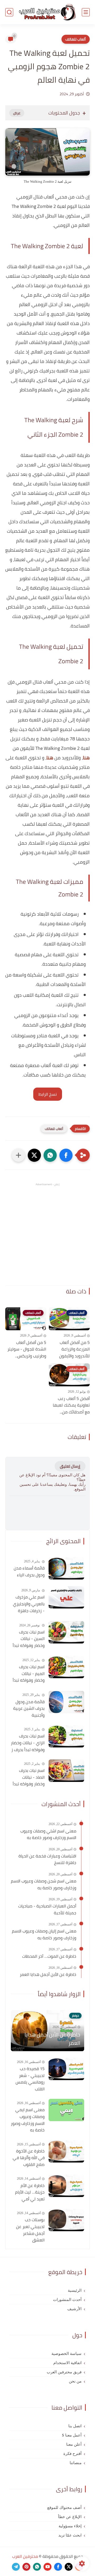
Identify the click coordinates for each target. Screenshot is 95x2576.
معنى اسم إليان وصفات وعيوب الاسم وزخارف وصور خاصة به (44, 1934)
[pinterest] (26, 2567)
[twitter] (69, 2567)
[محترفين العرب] (47, 12)
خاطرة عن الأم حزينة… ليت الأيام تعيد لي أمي (30, 2192)
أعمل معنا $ (72, 2435)
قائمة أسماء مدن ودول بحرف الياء (29, 1571)
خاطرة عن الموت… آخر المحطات (49, 1956)
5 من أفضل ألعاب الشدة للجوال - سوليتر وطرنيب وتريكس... (27, 1349)
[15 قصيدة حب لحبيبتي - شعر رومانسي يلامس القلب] (66, 2069)
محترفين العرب (25, 2556)
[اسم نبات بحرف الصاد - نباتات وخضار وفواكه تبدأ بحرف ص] (66, 1771)
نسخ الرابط (48, 1094)
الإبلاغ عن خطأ (70, 2517)
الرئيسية (75, 2290)
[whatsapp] (37, 2567)
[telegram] (16, 2567)
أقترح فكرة (72, 2454)
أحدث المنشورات (67, 2300)
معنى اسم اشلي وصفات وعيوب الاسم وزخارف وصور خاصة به (48, 1834)
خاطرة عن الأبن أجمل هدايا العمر (48, 1975)
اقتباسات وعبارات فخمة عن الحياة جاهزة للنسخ (47, 1859)
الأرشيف (74, 2309)
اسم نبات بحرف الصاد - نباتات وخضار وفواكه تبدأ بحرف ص (29, 1777)
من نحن (75, 2381)
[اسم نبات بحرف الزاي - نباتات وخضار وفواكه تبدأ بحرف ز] (66, 1736)
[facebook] (58, 2567)
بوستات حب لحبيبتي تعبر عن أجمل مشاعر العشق (30, 2230)
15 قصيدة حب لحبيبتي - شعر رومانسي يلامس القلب (30, 2079)
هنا (86, 758)
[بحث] (9, 12)
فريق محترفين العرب (64, 2372)
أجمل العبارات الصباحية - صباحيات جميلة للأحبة (47, 1909)
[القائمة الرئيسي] (86, 12)
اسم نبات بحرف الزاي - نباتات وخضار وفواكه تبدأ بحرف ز (28, 1743)
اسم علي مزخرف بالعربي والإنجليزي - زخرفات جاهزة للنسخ (29, 1604)
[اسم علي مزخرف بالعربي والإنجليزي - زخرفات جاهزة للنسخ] (66, 1597)
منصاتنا (76, 2463)
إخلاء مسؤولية (70, 2526)
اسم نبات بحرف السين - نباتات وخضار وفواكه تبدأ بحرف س (29, 1639)
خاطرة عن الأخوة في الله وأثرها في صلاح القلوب (29, 2158)
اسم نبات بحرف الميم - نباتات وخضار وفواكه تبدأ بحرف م (29, 1674)
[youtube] (47, 2567)
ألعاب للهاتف (76, 39)
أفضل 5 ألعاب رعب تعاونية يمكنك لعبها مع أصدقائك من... (71, 1405)
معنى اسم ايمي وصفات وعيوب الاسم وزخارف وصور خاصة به (28, 2120)
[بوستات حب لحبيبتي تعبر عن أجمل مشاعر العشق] (66, 2220)
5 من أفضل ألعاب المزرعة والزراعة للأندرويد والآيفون (74, 1349)
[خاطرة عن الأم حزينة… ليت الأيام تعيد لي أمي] (66, 2186)
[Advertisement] (47, 1234)
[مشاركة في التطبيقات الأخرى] (18, 1155)
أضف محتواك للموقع (64, 2508)
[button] (66, 1155)
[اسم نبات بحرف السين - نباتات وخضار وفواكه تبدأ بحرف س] (66, 1632)
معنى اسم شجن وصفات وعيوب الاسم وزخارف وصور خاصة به (44, 1884)
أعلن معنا (74, 2444)
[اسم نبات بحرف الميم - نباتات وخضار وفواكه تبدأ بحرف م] (66, 1667)
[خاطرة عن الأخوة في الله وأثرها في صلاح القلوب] (66, 2151)
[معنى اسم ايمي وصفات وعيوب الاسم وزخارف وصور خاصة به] (66, 2110)
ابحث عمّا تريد (70, 2535)
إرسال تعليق (70, 1466)
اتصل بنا (75, 2426)
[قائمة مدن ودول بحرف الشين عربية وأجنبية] (66, 1702)
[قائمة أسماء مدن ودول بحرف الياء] (66, 1568)
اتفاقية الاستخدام (67, 2363)
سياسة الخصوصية (66, 2354)
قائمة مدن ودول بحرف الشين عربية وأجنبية (29, 1709)
